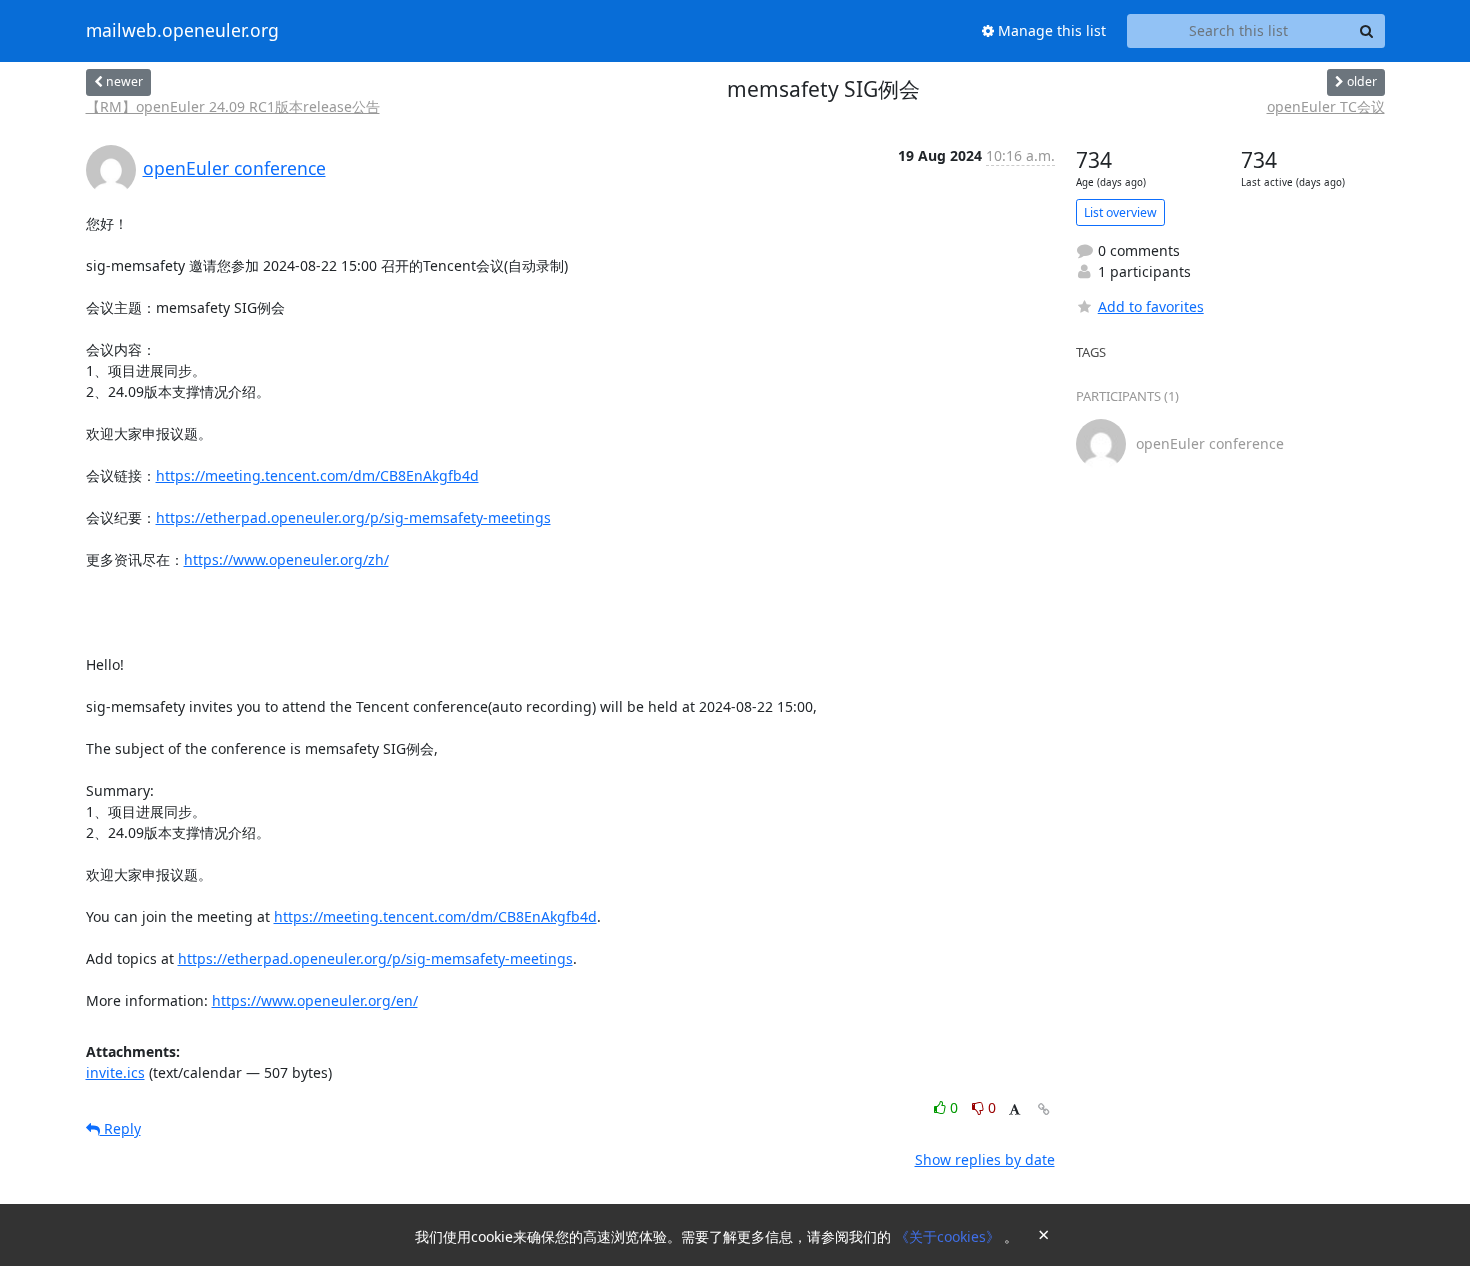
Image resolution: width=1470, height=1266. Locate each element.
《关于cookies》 (949, 1236)
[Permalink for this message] (1044, 1109)
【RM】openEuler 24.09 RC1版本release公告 (233, 106)
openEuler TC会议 (1326, 106)
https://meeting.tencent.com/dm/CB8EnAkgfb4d (317, 475)
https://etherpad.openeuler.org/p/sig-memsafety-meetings (353, 517)
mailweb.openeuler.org (182, 31)
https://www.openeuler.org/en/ (315, 1000)
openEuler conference (234, 168)
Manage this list (1050, 30)
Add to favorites (1151, 306)
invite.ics (115, 1072)
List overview (1120, 212)
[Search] (1367, 31)
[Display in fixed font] (1014, 1110)
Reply (120, 1128)
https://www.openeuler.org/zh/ (286, 559)
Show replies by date (985, 1159)
